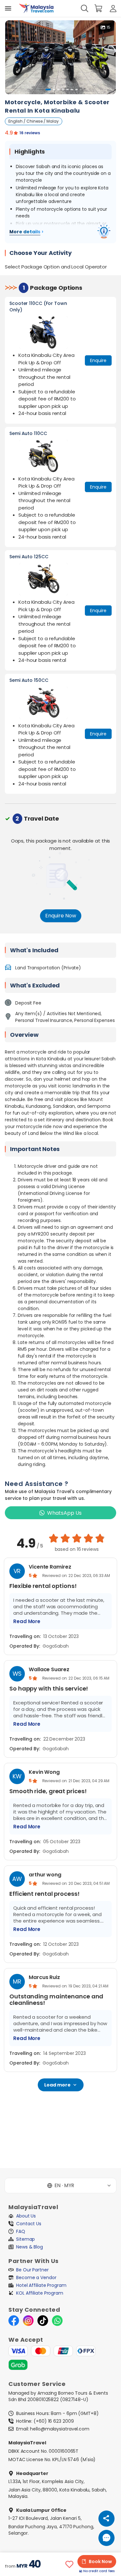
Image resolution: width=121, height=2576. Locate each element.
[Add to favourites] (69, 2564)
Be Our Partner (32, 2270)
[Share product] (106, 2519)
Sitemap (25, 2239)
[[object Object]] (8, 8)
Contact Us (29, 2224)
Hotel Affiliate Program (41, 2285)
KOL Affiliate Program (40, 2293)
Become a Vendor (36, 2278)
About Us (26, 2216)
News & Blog (30, 2247)
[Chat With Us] (106, 2538)
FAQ (21, 2231)
